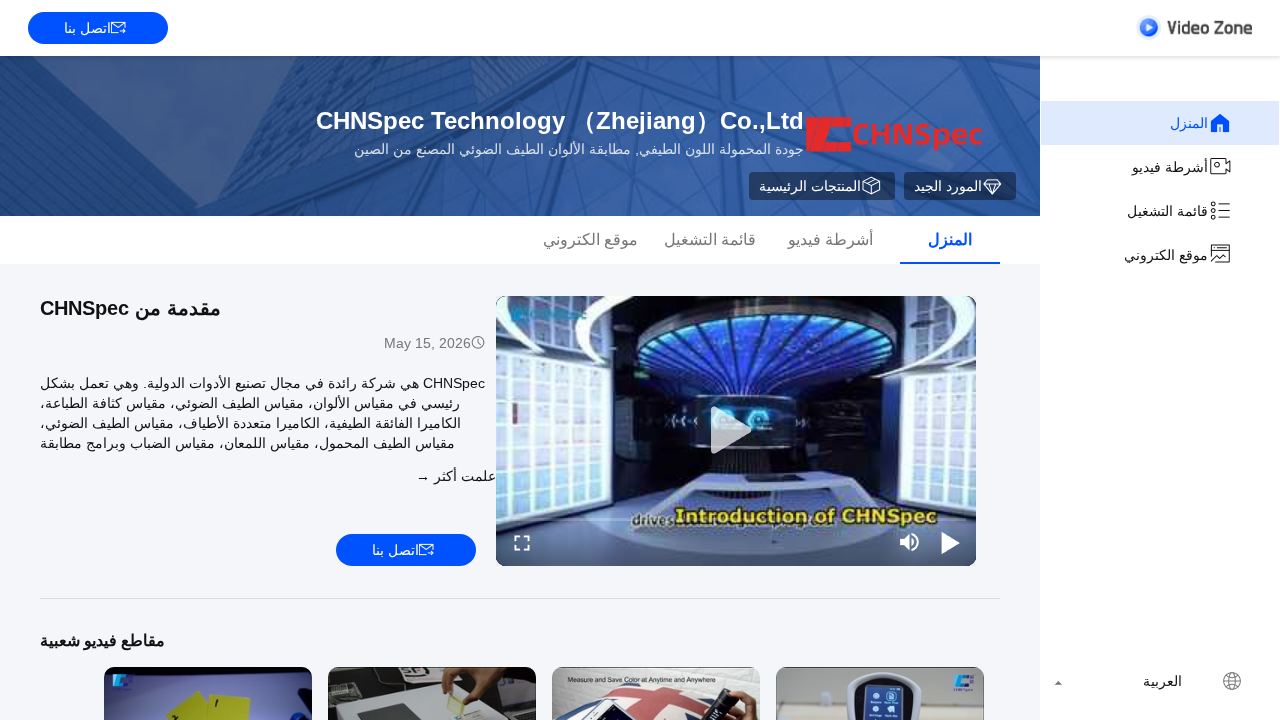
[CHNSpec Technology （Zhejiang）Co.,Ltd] (894, 136)
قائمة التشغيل (1167, 211)
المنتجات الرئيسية (810, 186)
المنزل (1189, 123)
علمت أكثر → (456, 476)
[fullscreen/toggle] (522, 542)
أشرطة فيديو (1170, 167)
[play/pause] (950, 542)
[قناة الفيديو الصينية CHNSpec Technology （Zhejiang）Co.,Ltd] (1194, 27)
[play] (736, 431)
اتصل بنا (87, 28)
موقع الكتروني (1166, 255)
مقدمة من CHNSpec (130, 308)
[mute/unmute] (910, 542)
